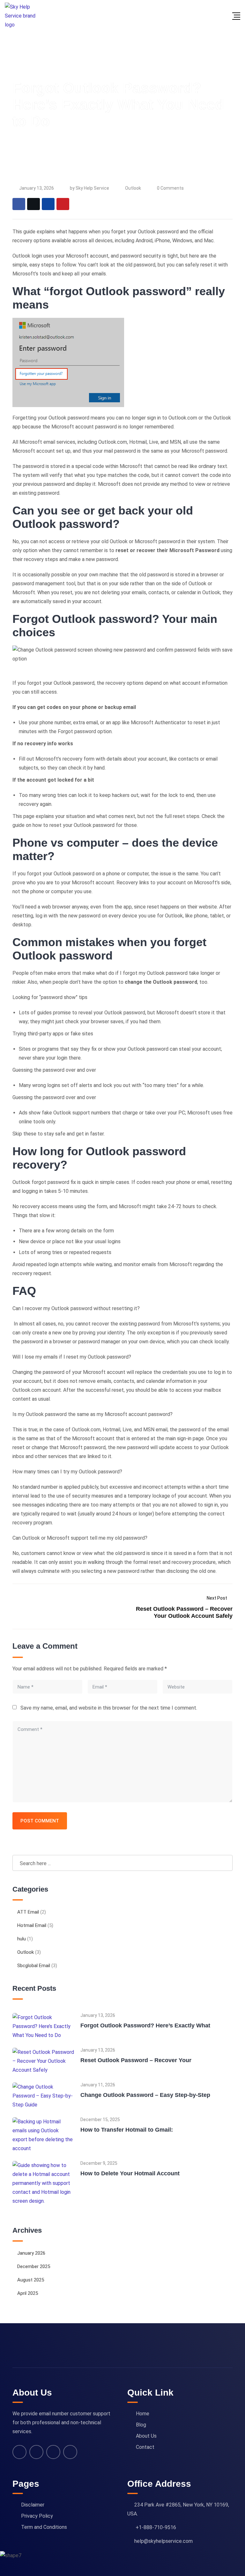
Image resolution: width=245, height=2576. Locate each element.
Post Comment (40, 1821)
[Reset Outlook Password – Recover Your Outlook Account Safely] (43, 2061)
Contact (145, 2447)
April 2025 (28, 2293)
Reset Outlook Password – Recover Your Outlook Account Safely (184, 1612)
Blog (141, 2425)
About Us (146, 2436)
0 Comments (170, 188)
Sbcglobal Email (34, 1966)
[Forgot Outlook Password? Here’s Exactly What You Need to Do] (43, 2026)
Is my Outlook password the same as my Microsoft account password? (93, 1414)
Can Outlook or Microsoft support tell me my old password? (80, 1538)
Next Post (217, 1598)
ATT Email (28, 1912)
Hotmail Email (32, 1925)
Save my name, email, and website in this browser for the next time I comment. (109, 1708)
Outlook (133, 188)
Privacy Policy (37, 2516)
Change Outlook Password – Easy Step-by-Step (145, 2095)
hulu (22, 1939)
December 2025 (34, 2266)
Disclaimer (33, 2505)
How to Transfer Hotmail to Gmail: (127, 2130)
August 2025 (31, 2280)
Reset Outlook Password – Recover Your (136, 2060)
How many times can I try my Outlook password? (67, 1472)
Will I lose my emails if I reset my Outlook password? (72, 1357)
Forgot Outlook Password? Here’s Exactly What (145, 2025)
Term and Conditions (44, 2527)
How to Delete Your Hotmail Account (130, 2173)
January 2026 (31, 2253)
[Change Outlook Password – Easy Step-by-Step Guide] (43, 2095)
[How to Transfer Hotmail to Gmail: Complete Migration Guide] (43, 2135)
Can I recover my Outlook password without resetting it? (76, 1308)
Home (143, 2414)
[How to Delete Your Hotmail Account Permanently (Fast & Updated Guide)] (43, 2183)
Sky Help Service (92, 188)
